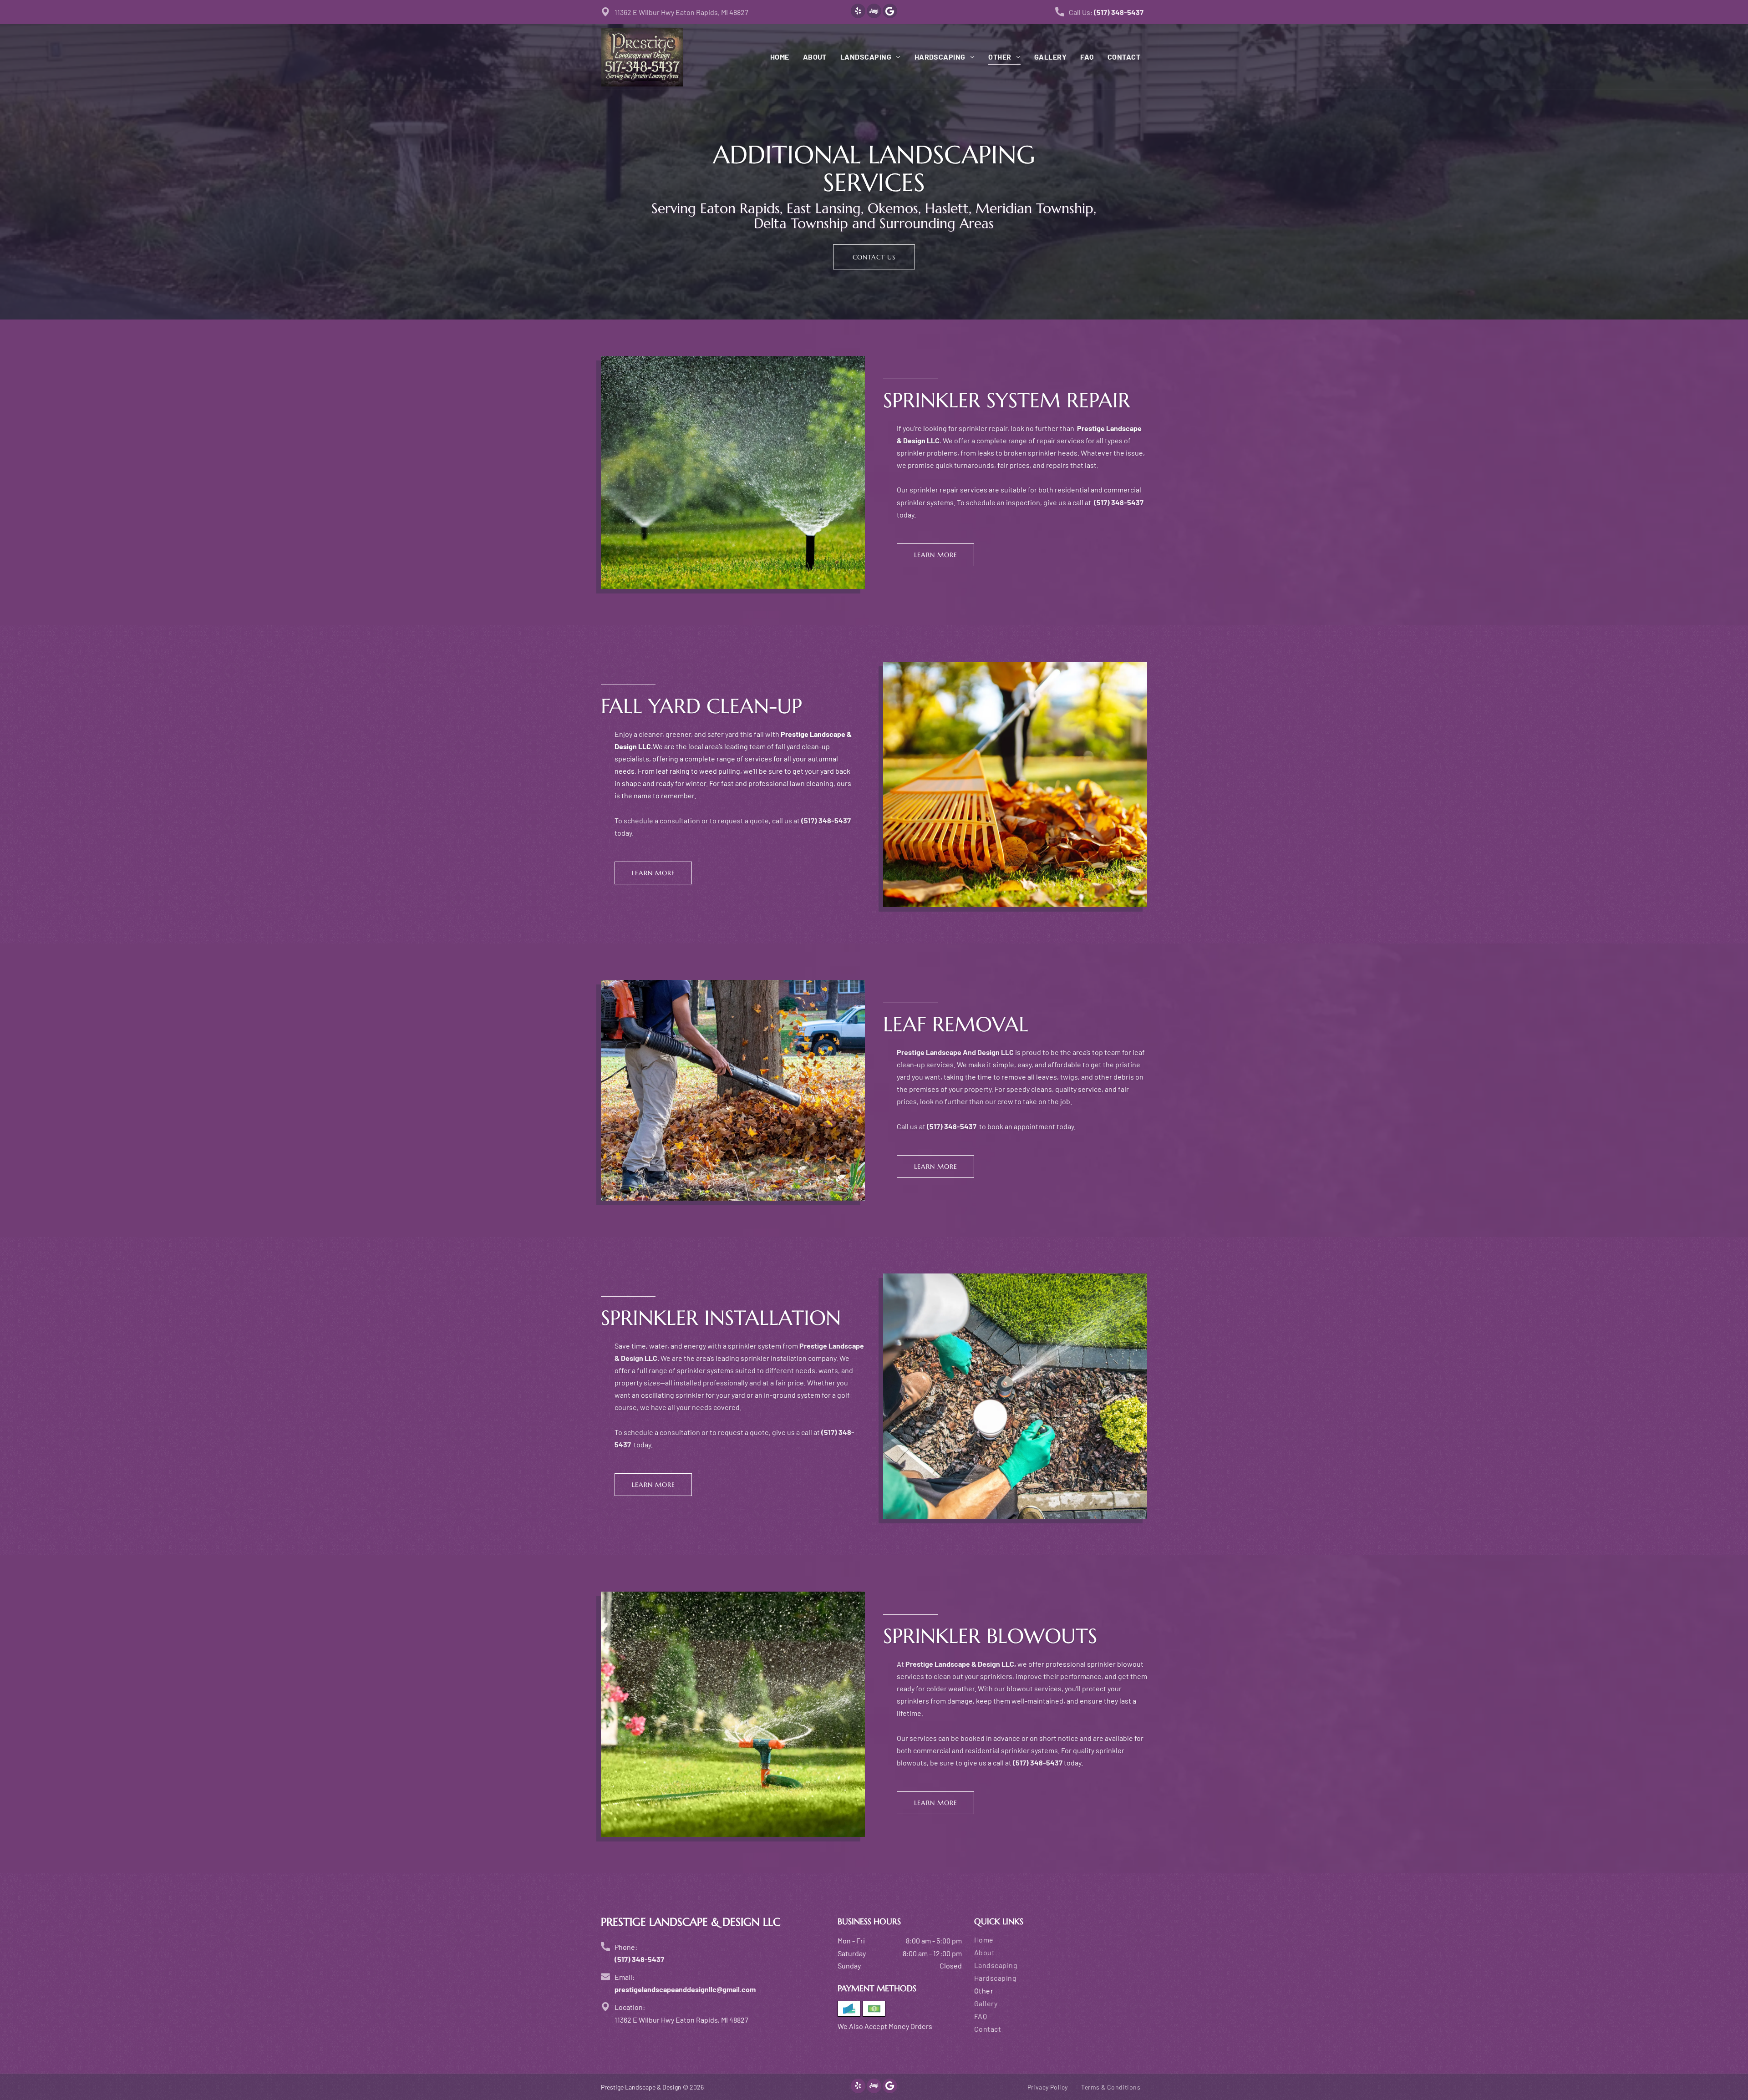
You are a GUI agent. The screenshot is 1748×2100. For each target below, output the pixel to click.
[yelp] (858, 12)
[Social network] (874, 12)
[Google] (890, 12)
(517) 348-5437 (1119, 12)
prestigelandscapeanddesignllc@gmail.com (685, 1989)
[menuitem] (773, 57)
